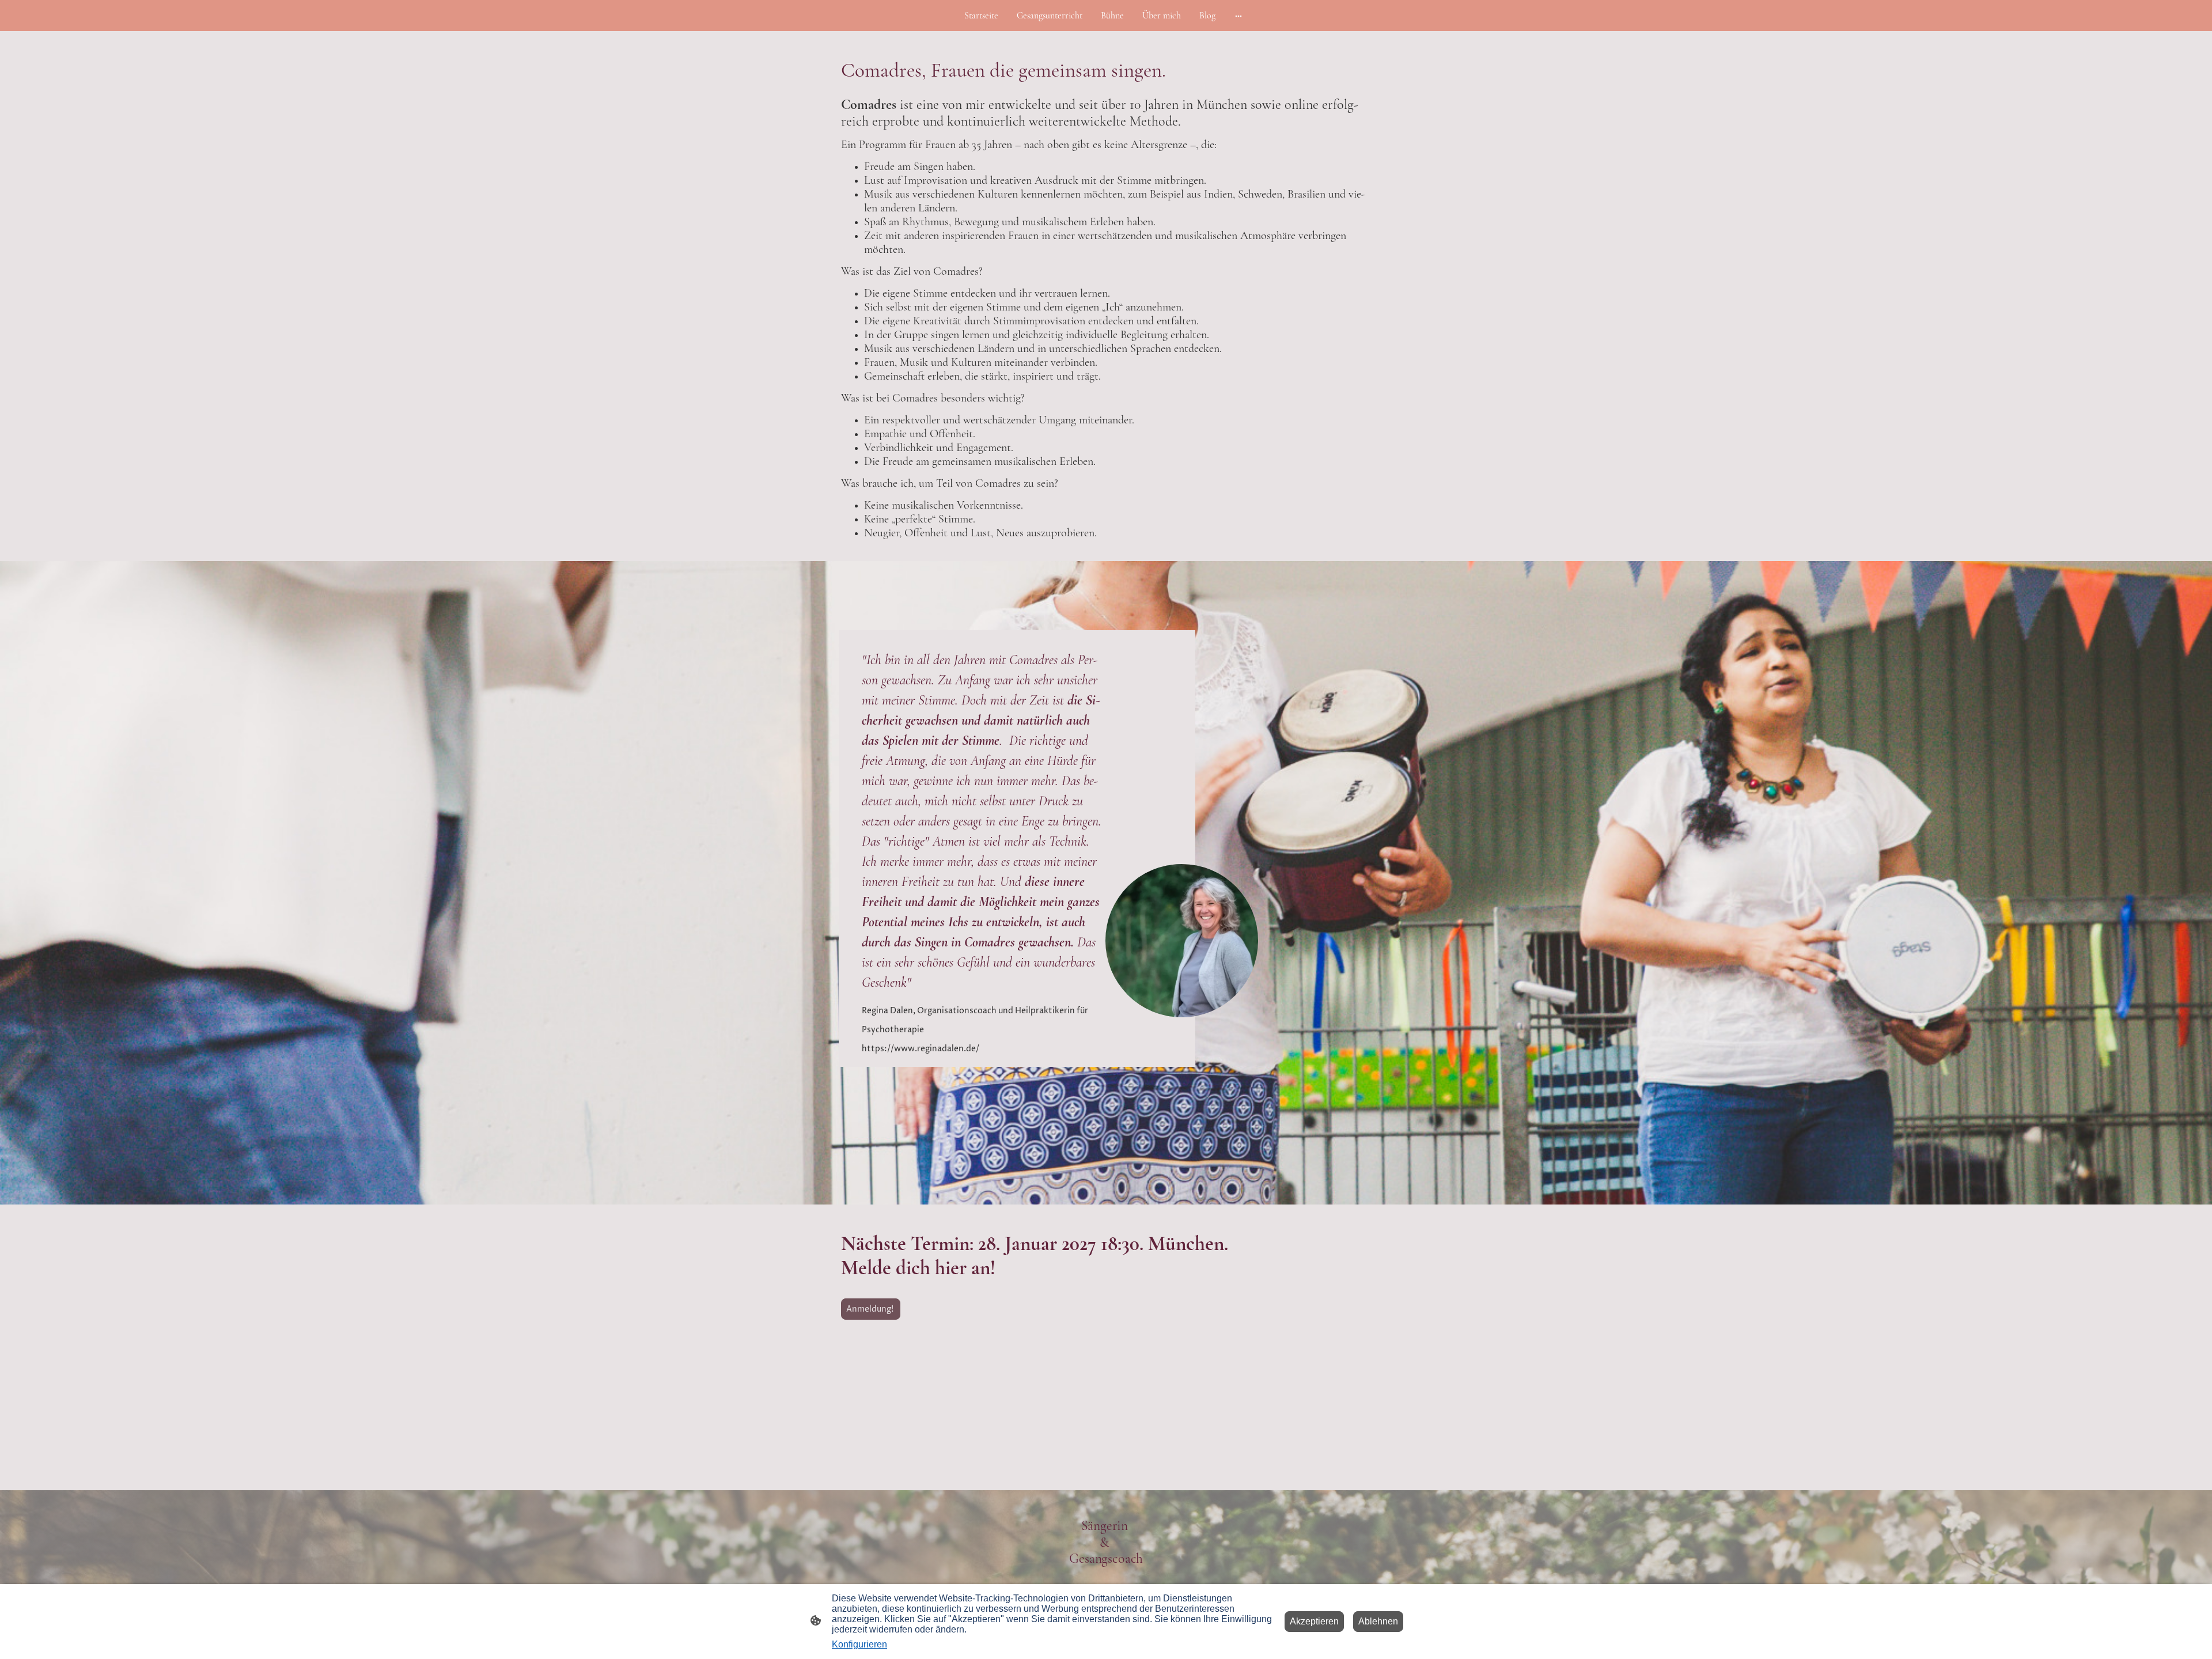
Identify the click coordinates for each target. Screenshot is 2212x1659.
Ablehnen (1378, 1621)
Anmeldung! (871, 1309)
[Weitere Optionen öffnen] (1238, 16)
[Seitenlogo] (1106, 1578)
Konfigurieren (859, 1644)
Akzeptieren (1314, 1621)
